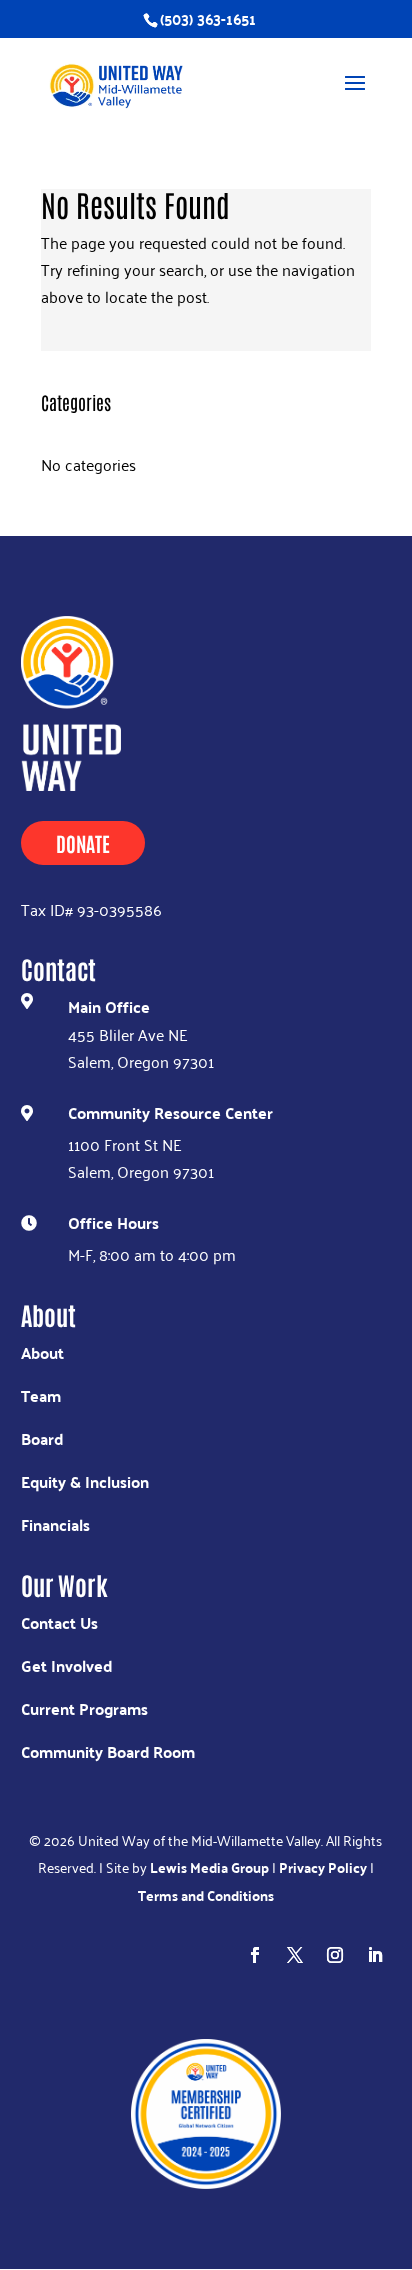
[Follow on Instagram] (335, 1955)
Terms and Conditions (206, 1895)
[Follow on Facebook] (255, 1955)
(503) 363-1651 (208, 18)
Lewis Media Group (209, 1867)
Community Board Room (108, 1751)
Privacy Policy (323, 1867)
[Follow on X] (295, 1955)
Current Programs (84, 1708)
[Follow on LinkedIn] (375, 1955)
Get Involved (66, 1665)
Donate (83, 843)
